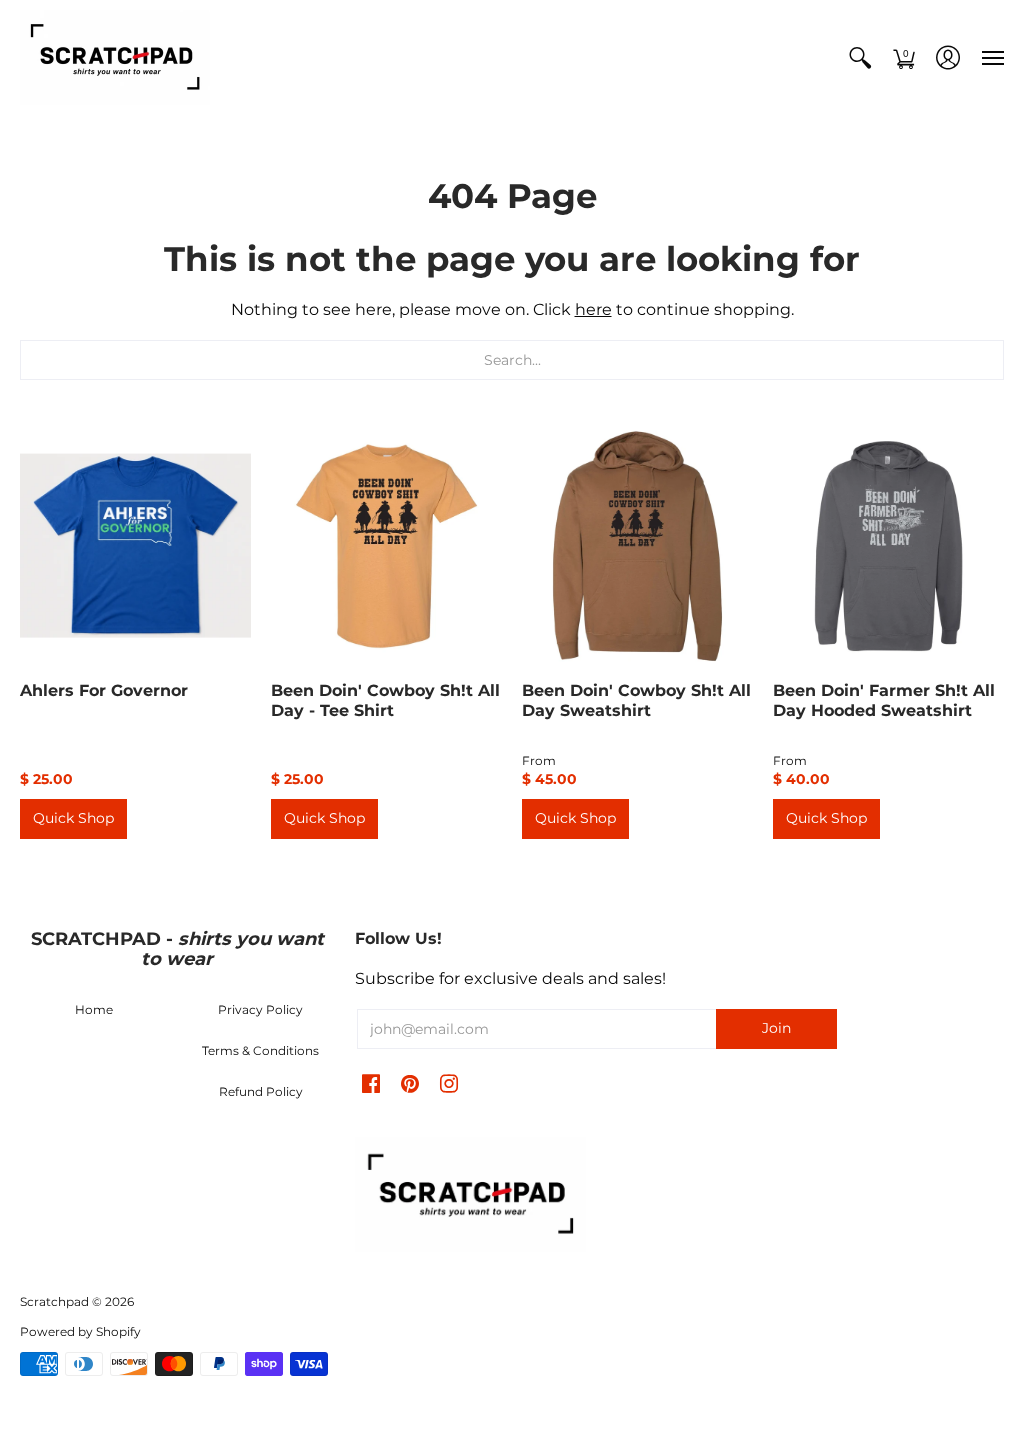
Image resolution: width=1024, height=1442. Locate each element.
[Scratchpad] (115, 57)
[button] (860, 57)
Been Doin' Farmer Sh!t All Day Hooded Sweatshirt (884, 700)
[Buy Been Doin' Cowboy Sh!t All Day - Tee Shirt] (386, 545)
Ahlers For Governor (104, 690)
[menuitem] (860, 57)
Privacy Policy (260, 1009)
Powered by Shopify (80, 1331)
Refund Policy (261, 1091)
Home (94, 1009)
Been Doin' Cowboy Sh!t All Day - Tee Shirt (385, 700)
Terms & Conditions (260, 1050)
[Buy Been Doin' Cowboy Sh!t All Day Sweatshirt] (637, 545)
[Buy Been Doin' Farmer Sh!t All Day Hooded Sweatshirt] (888, 545)
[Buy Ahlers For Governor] (135, 545)
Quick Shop (73, 818)
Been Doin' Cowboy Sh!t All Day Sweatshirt (636, 700)
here (593, 309)
